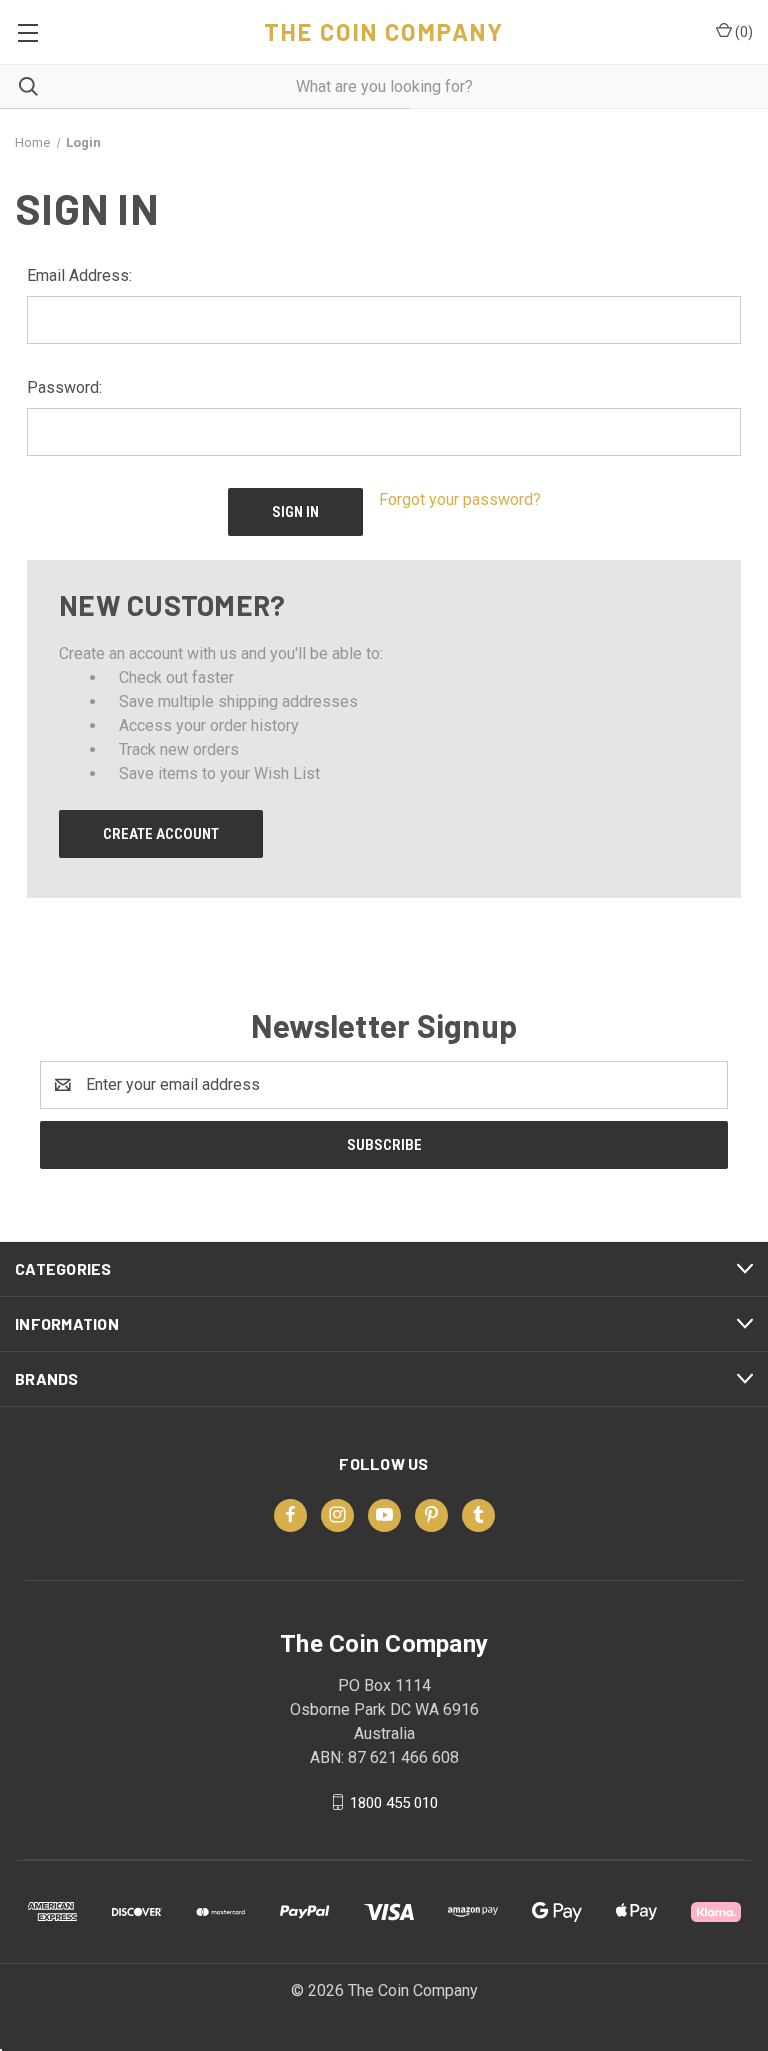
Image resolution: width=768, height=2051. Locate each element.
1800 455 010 (394, 1802)
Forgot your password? (460, 499)
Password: (64, 387)
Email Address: (79, 275)
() (742, 32)
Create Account (161, 834)
